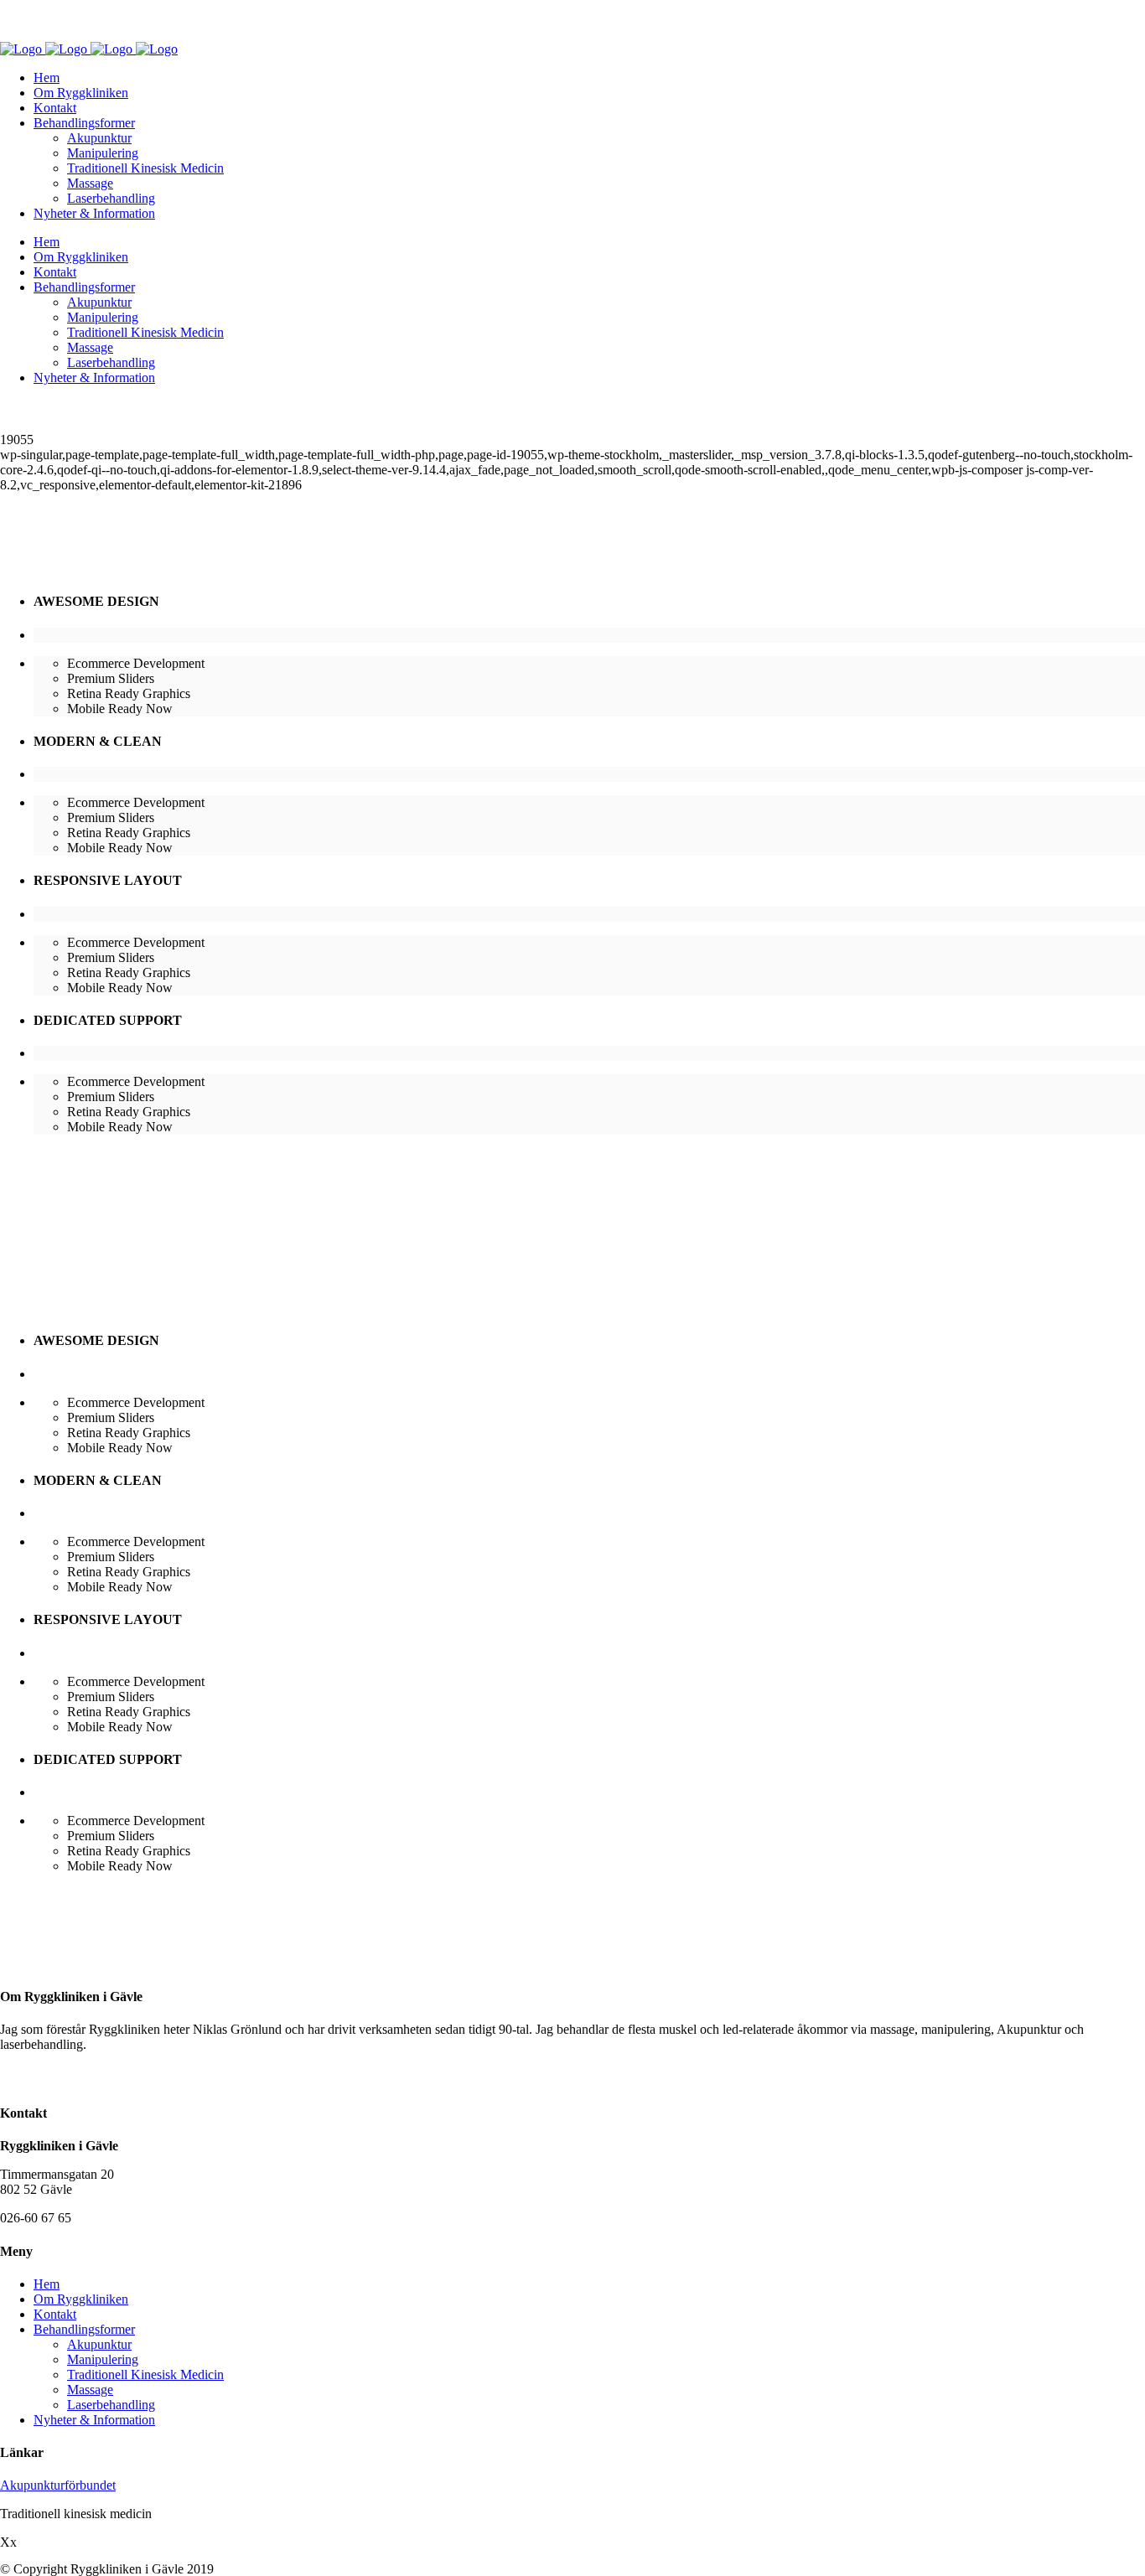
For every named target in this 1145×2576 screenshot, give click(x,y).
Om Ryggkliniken (81, 2299)
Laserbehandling (111, 2405)
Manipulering (103, 2359)
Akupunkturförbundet (58, 2485)
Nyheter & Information (94, 2420)
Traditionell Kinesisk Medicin (145, 2374)
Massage (90, 2390)
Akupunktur (99, 2344)
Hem (47, 2284)
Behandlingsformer (84, 2329)
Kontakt (55, 2314)
